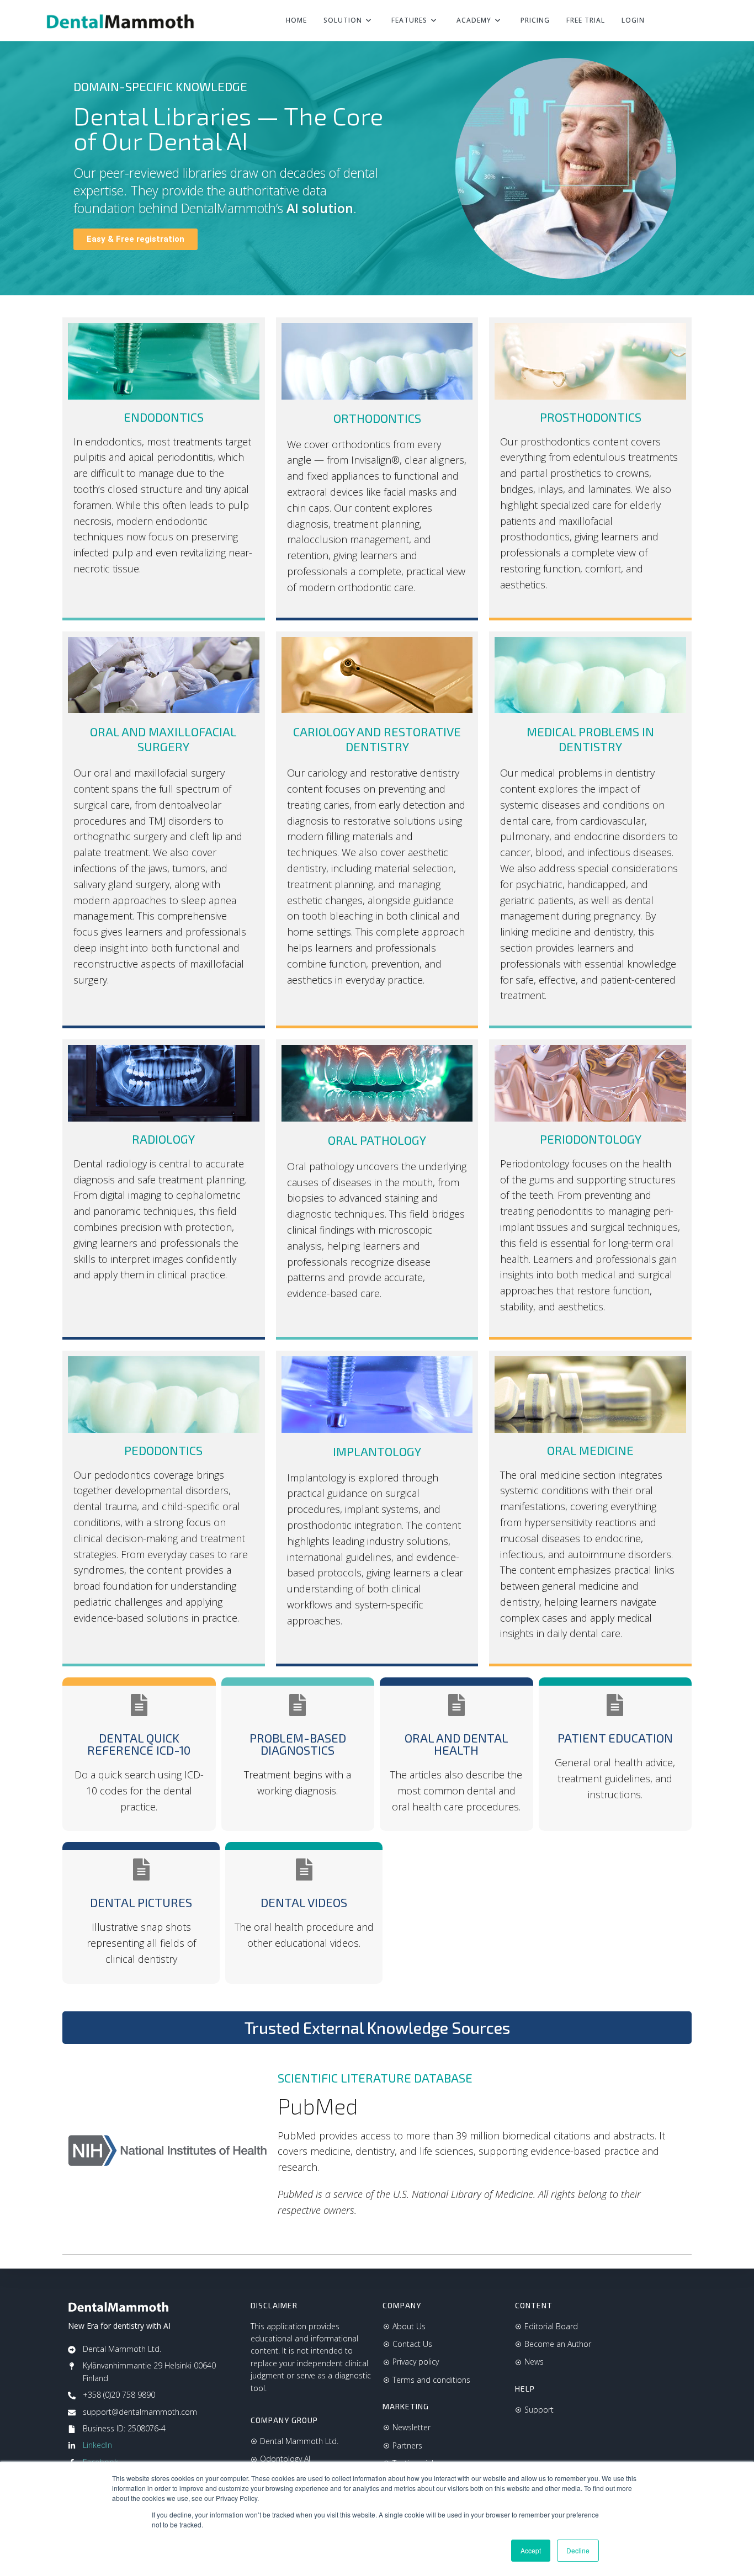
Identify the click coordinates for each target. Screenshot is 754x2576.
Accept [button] (531, 2550)
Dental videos (304, 1902)
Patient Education (615, 1738)
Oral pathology (377, 1140)
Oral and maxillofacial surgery (163, 739)
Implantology (377, 1451)
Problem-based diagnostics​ (298, 1744)
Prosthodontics (591, 417)
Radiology (163, 1139)
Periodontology (591, 1139)
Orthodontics (377, 418)
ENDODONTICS (164, 417)
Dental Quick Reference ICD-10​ (139, 1744)
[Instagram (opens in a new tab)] (704, 21)
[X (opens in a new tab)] (667, 21)
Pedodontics (163, 1450)
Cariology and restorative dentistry (377, 739)
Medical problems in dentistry (590, 739)
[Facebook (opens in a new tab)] (686, 21)
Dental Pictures (141, 1902)
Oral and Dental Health (456, 1744)
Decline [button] (578, 2550)
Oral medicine (590, 1450)
